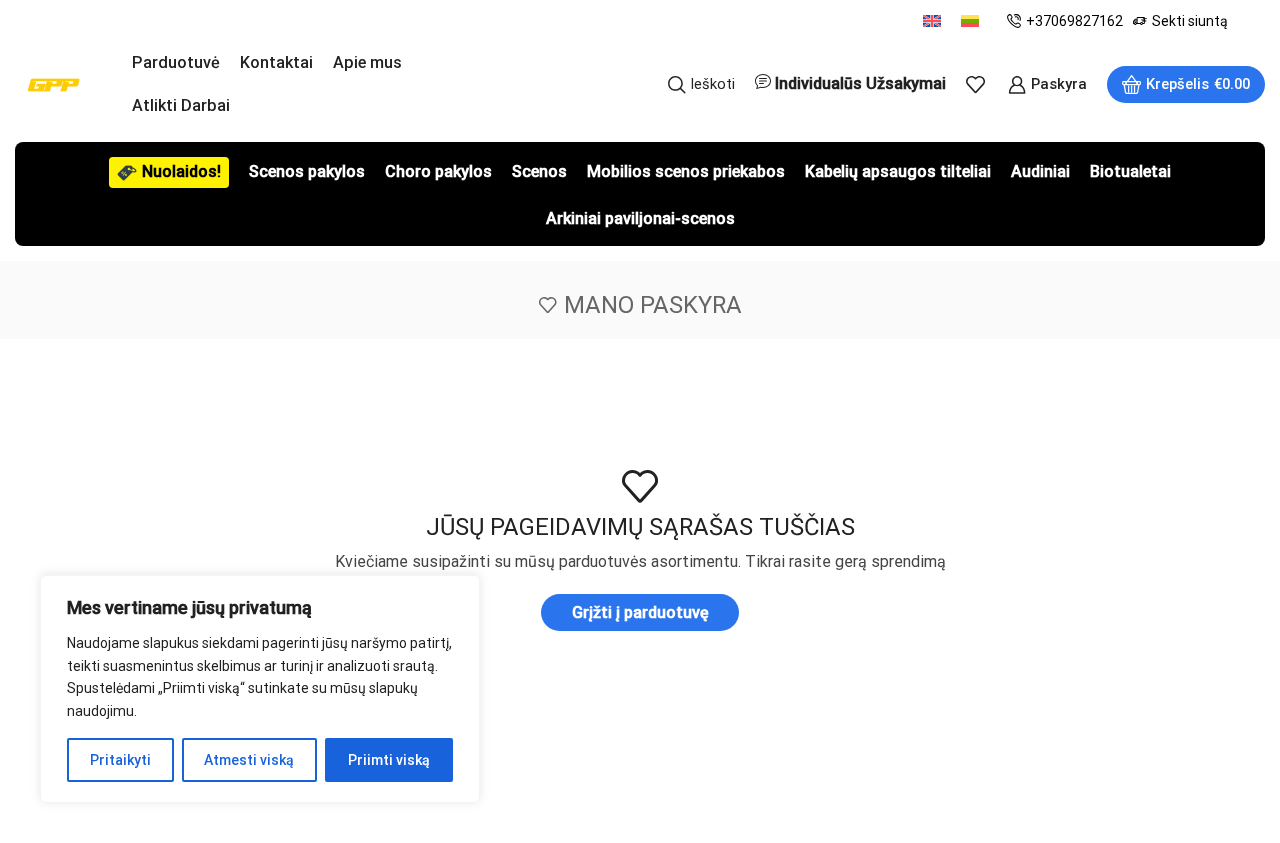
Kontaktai (276, 62)
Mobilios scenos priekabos (686, 171)
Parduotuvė (176, 62)
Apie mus (367, 62)
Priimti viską (389, 760)
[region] (260, 689)
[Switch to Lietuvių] (970, 20)
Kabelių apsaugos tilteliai (898, 171)
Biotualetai (1130, 171)
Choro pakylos (438, 171)
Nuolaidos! (181, 171)
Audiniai (1040, 171)
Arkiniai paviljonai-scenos (640, 218)
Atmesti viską (249, 760)
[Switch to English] (932, 20)
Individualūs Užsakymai (860, 83)
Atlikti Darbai (181, 105)
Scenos (539, 171)
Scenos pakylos (307, 171)
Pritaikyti (120, 760)
